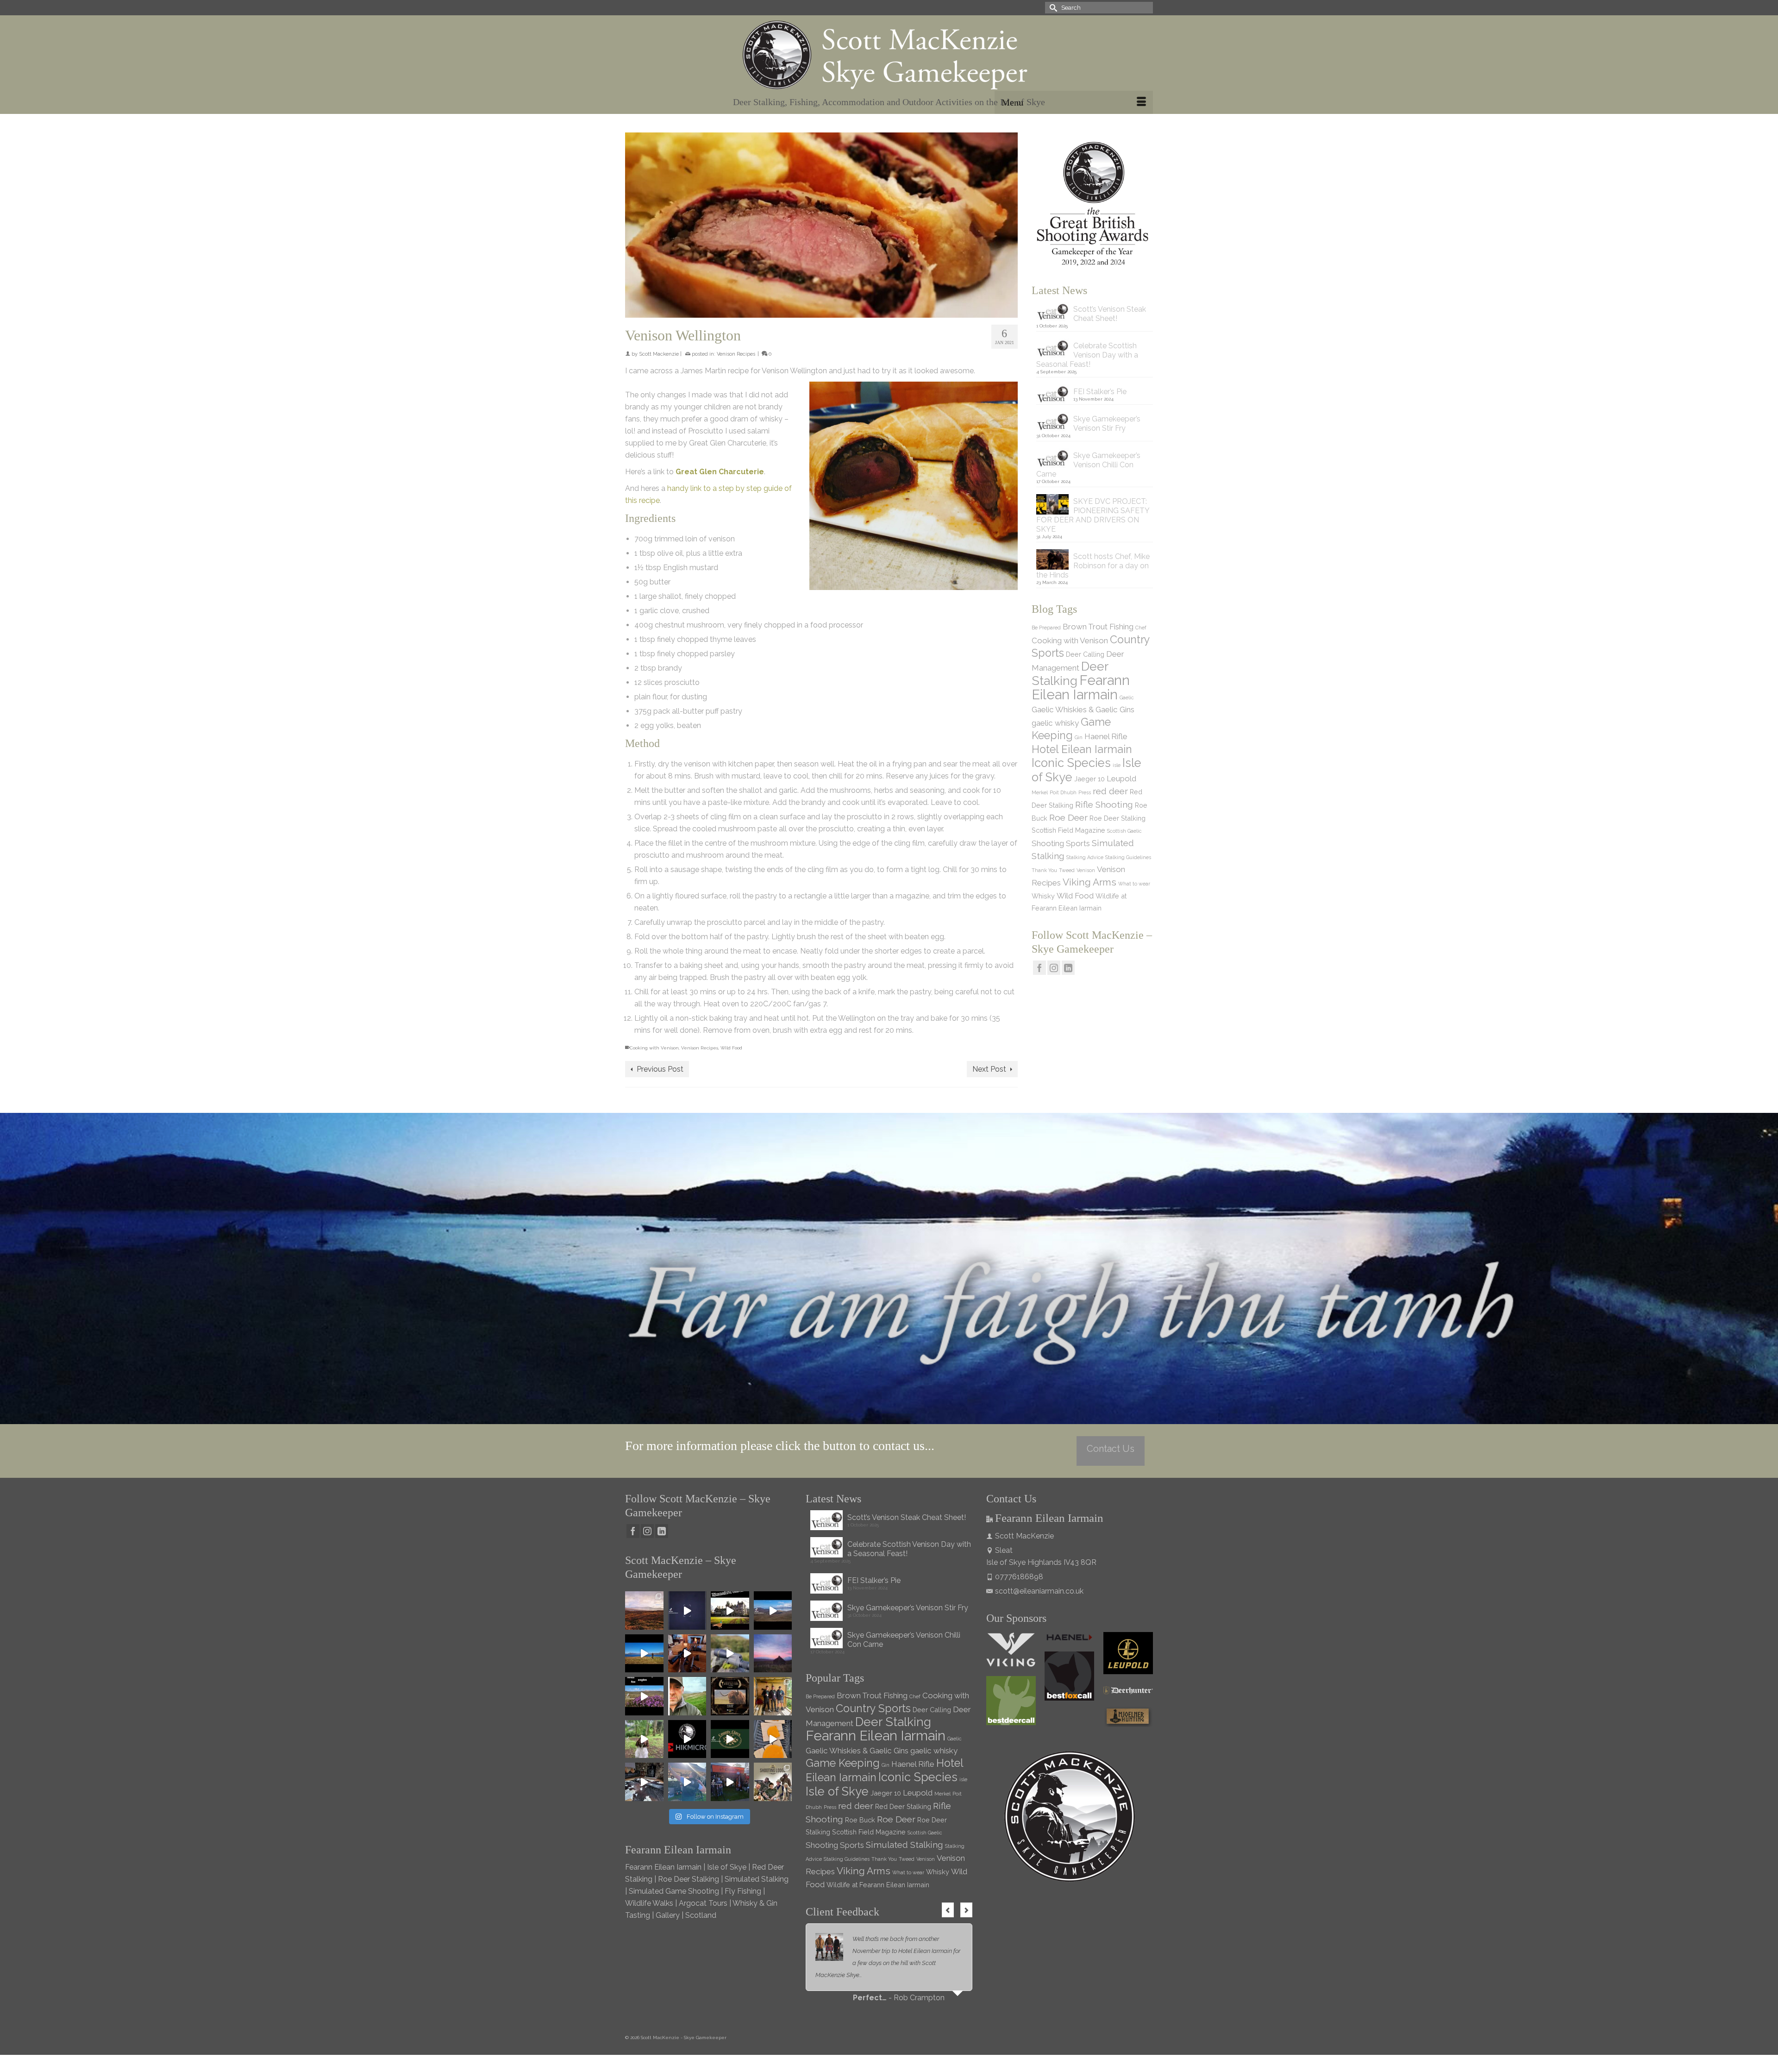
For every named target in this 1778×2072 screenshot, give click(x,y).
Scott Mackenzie (659, 354)
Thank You (1044, 870)
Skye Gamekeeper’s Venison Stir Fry (1107, 424)
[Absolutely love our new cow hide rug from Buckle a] (644, 1782)
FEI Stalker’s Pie (1100, 392)
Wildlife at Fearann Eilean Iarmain (878, 1885)
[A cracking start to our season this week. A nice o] (644, 1654)
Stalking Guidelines (1128, 857)
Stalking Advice (1085, 857)
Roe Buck (860, 1820)
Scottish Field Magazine (1068, 830)
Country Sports (873, 1708)
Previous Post (660, 1069)
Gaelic (1127, 697)
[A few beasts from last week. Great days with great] (773, 1611)
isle (1117, 765)
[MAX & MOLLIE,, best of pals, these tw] (644, 1739)
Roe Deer (1068, 817)
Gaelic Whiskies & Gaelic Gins (1083, 710)
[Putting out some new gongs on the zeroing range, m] (773, 1739)
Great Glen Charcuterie (720, 472)
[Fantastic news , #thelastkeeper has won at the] (730, 1696)
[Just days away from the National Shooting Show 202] (773, 1782)
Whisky (1043, 896)
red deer (1110, 791)
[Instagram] (1054, 968)
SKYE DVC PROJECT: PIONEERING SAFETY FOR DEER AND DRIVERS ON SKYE (1093, 515)
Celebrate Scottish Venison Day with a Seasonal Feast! (1087, 355)
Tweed (1067, 870)
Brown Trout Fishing (1098, 627)
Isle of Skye (837, 1791)
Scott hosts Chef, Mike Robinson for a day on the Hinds (1093, 566)
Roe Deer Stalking (1118, 818)
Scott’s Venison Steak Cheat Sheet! (1110, 314)
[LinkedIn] (1068, 968)
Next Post (989, 1069)
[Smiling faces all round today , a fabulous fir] (773, 1696)
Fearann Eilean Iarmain (1081, 687)
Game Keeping (843, 1763)
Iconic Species (1071, 763)
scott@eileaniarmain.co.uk (1039, 1591)
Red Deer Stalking (903, 1806)
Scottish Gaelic (1124, 831)
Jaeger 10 (1089, 779)
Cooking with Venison (654, 1048)
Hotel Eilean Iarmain (1082, 749)
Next (966, 1910)
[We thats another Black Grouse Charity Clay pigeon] (730, 1739)
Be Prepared (1046, 628)
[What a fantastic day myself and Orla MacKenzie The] (730, 1611)
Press (1085, 792)
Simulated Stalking (905, 1845)
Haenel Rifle (1106, 736)
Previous (948, 1910)
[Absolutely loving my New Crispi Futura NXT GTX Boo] (687, 1611)
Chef (1141, 628)
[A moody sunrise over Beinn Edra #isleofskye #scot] (773, 1654)
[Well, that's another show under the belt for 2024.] (687, 1782)
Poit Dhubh (1063, 792)
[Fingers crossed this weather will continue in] (644, 1696)
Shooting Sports (1061, 843)
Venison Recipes (736, 354)
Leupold (1121, 779)
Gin (1079, 737)
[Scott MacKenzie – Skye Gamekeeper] (889, 55)
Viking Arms (1089, 882)
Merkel (1040, 792)
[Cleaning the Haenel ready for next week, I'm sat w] (687, 1654)
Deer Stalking (1070, 673)
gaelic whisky (1055, 723)
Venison (1086, 870)
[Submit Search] (1052, 8)
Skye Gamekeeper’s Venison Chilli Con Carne (1088, 465)
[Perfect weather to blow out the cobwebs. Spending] (644, 1611)
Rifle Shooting (1104, 804)
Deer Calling (1085, 654)
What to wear (1134, 884)
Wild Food (731, 1048)
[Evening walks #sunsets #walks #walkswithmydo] (687, 1696)
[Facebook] (1039, 968)
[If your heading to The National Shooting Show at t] (730, 1782)
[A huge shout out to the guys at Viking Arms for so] (730, 1654)
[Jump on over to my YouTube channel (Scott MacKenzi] (687, 1739)
